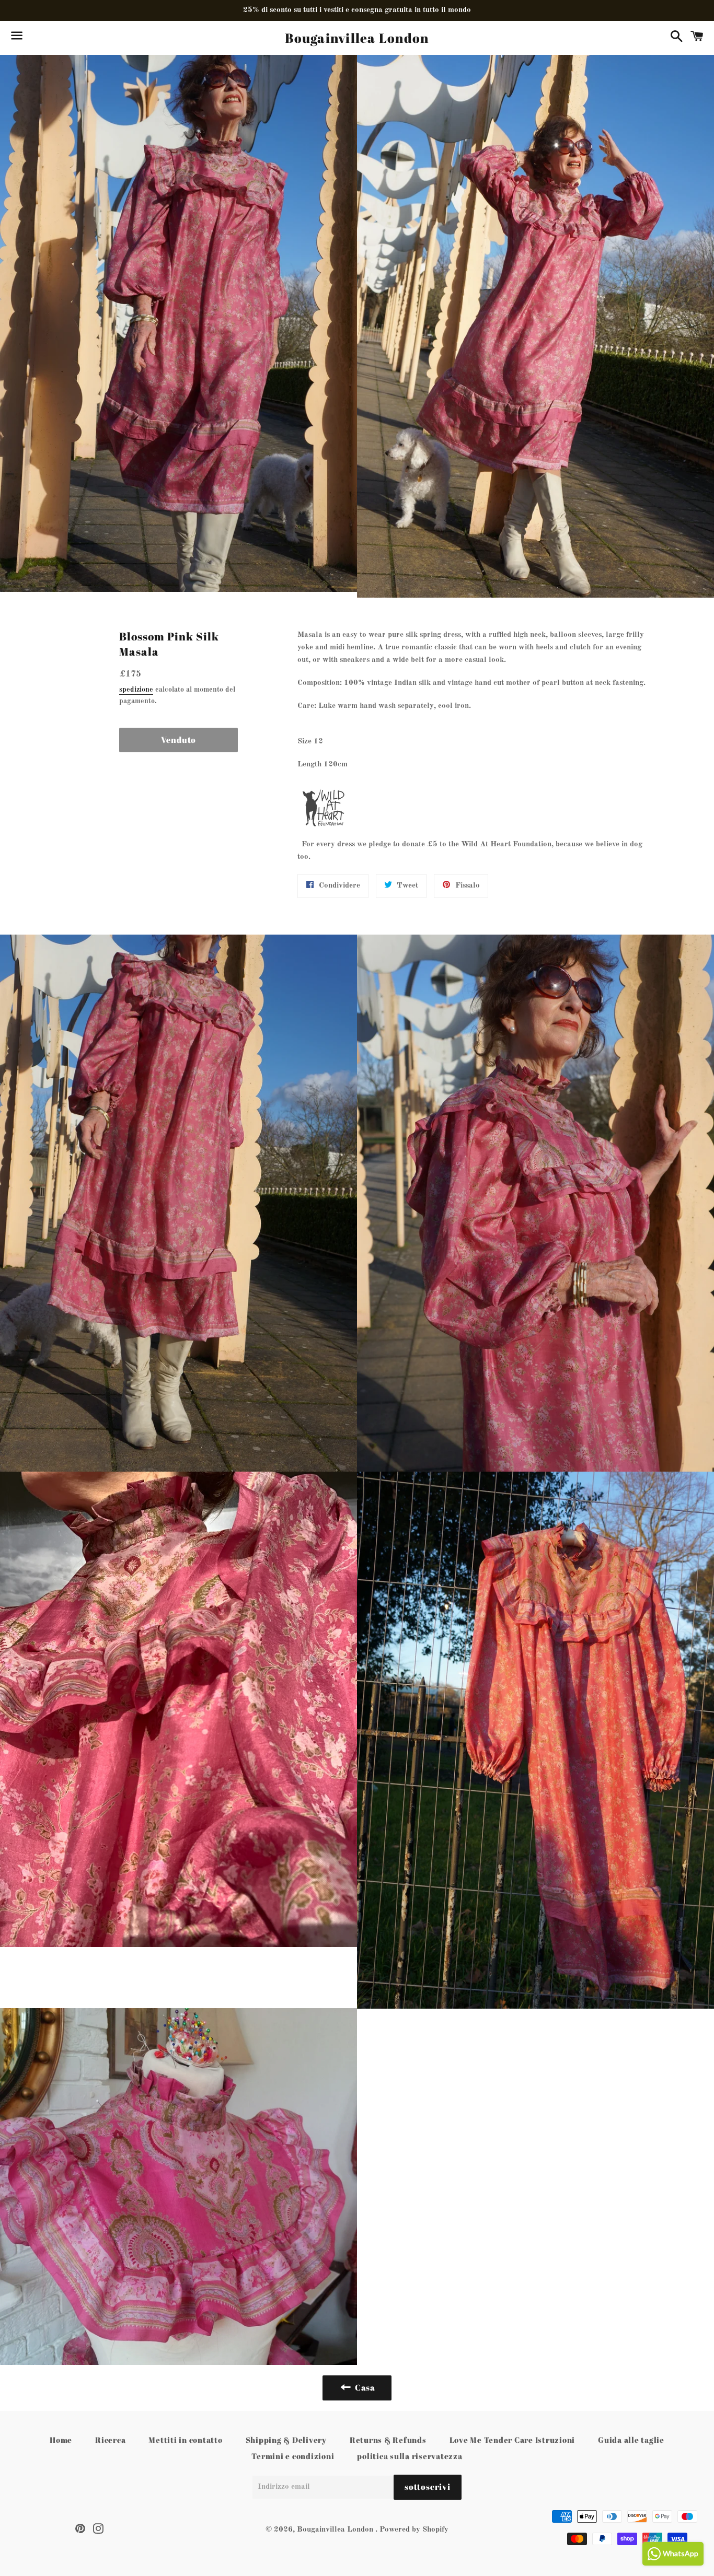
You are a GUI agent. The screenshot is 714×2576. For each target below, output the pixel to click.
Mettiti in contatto (185, 2440)
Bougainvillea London (357, 38)
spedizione (136, 690)
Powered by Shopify (414, 2530)
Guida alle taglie (631, 2440)
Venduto (179, 740)
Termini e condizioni (293, 2456)
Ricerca (110, 2440)
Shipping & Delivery (286, 2440)
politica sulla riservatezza (410, 2456)
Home (61, 2440)
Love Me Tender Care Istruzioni (513, 2440)
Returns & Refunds (388, 2440)
